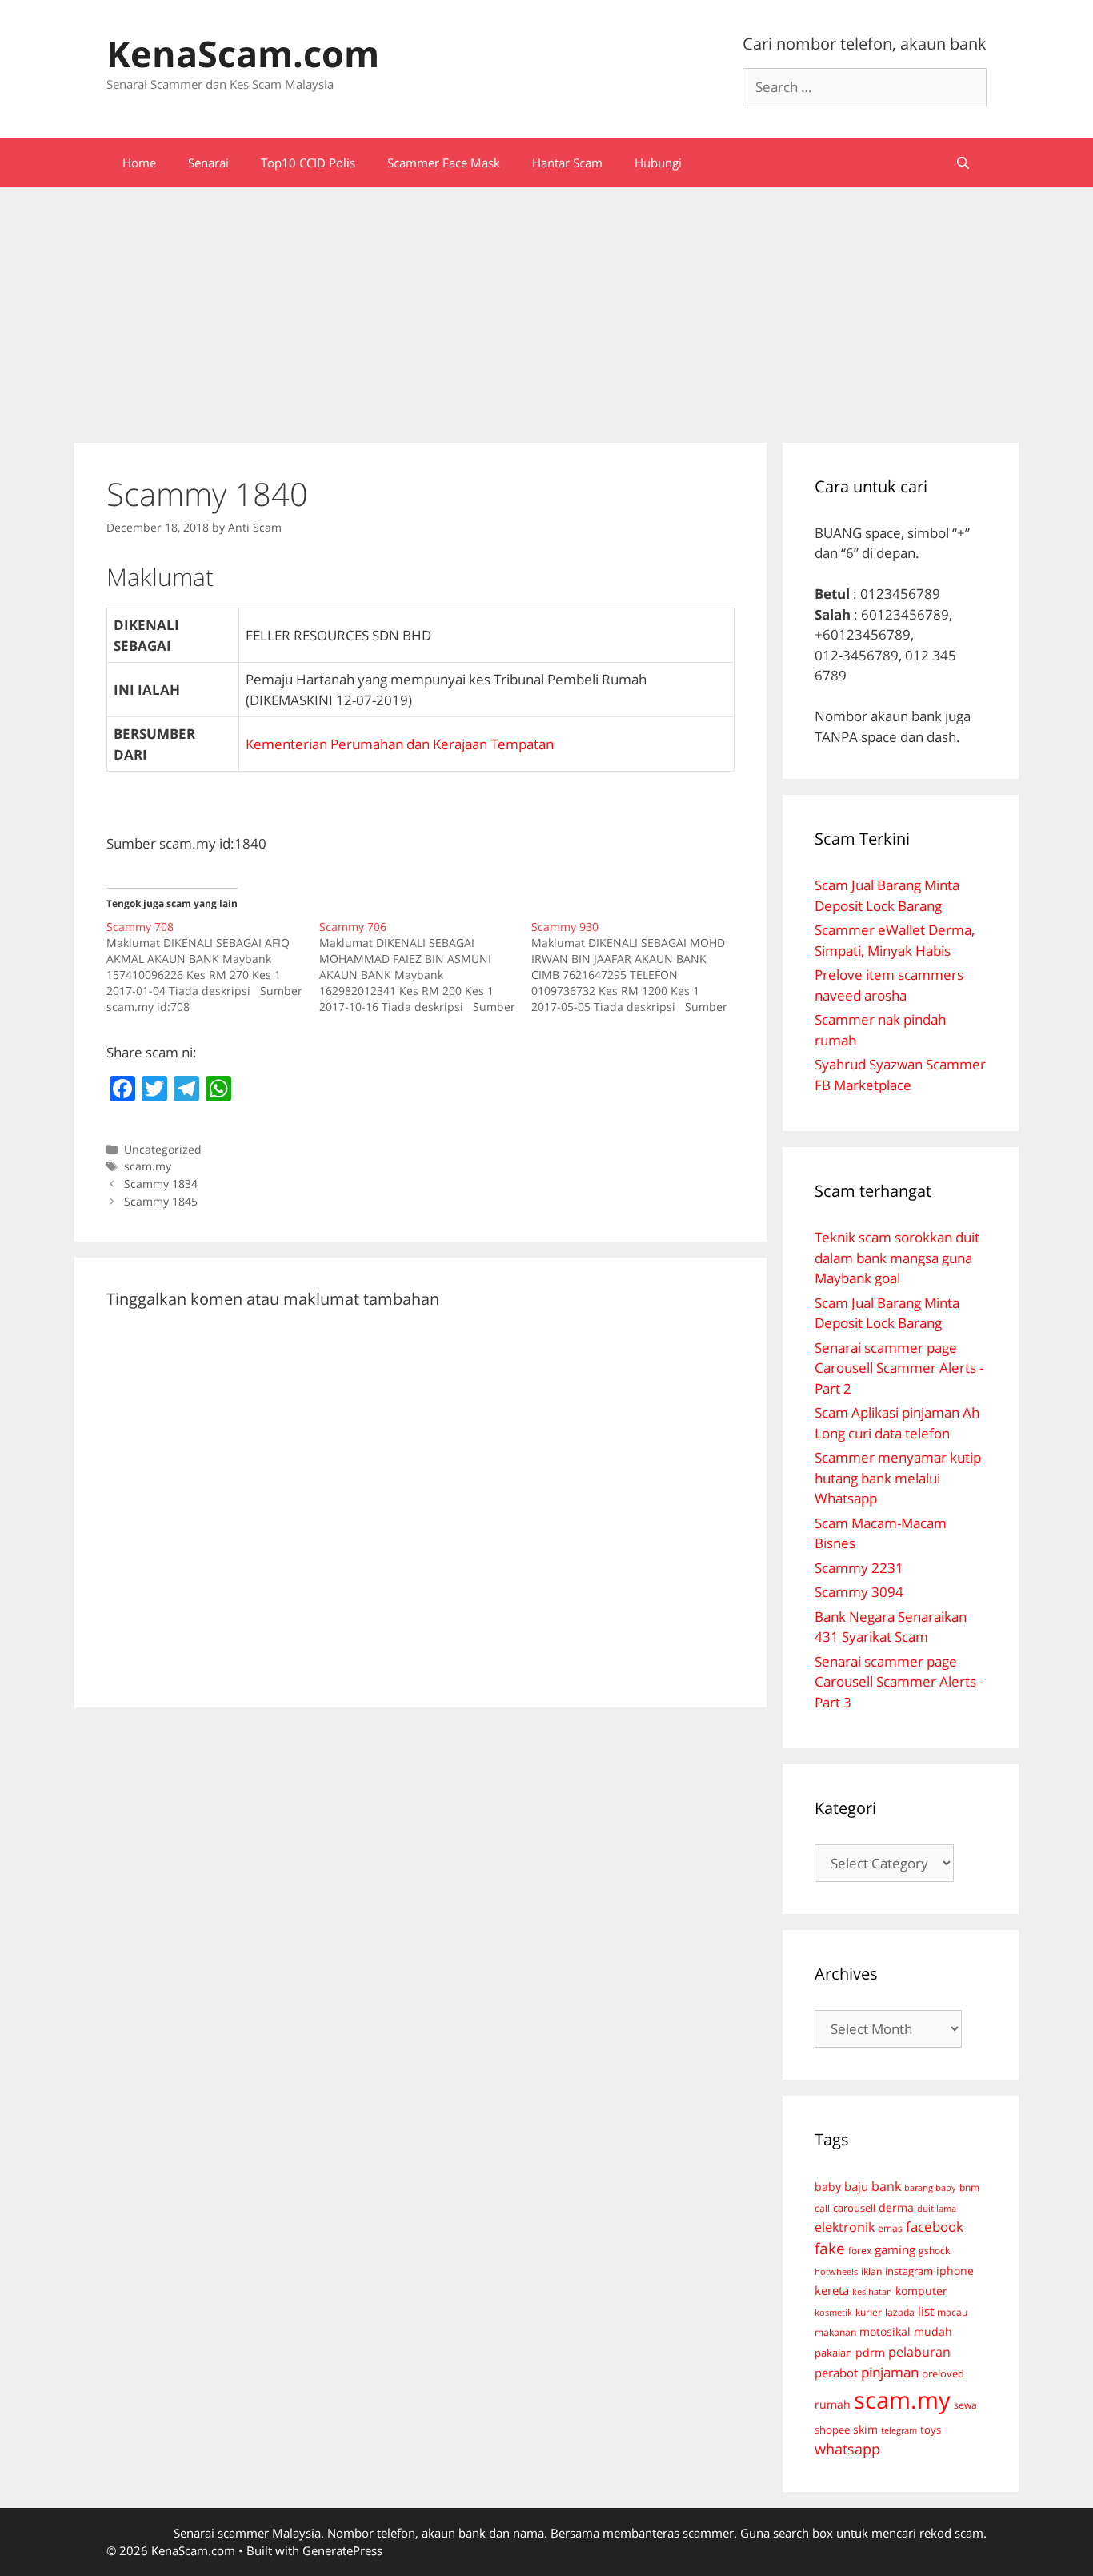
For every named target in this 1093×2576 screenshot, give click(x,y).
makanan (835, 2332)
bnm (969, 2187)
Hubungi (658, 163)
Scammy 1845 (161, 1201)
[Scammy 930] (638, 967)
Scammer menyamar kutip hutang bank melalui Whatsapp (898, 1478)
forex (860, 2251)
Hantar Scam (567, 163)
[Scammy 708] (213, 967)
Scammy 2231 (859, 1568)
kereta (832, 2290)
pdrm (870, 2352)
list (926, 2311)
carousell (854, 2208)
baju (856, 2186)
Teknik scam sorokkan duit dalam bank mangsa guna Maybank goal (897, 1258)
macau (952, 2312)
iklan (871, 2271)
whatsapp (847, 2449)
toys (931, 2430)
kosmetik (833, 2313)
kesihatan (872, 2291)
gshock (934, 2250)
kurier (869, 2312)
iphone (955, 2271)
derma (896, 2207)
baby (828, 2187)
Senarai (208, 163)
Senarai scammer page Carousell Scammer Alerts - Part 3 (899, 1682)
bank (886, 2186)
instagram (909, 2271)
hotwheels (836, 2271)
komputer (921, 2291)
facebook (935, 2227)
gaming (895, 2249)
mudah (933, 2331)
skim (865, 2429)
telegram (899, 2430)
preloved (943, 2373)
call (822, 2208)
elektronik (845, 2227)
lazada (900, 2312)
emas (890, 2228)
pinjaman (890, 2372)
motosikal (885, 2332)
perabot (836, 2373)
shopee (832, 2430)
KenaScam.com (243, 53)
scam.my (148, 1166)
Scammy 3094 (859, 1592)
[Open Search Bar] (963, 163)
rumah (833, 2405)
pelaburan (919, 2352)
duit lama (937, 2208)
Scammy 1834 (161, 1184)
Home (139, 163)
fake (830, 2249)
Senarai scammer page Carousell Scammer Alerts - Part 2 (899, 1368)
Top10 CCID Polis (308, 163)
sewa (965, 2405)
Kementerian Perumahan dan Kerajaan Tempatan (400, 744)
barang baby (930, 2188)
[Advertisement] (546, 307)
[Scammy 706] (426, 967)
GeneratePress (342, 2550)
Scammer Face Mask (444, 163)
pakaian (833, 2353)
